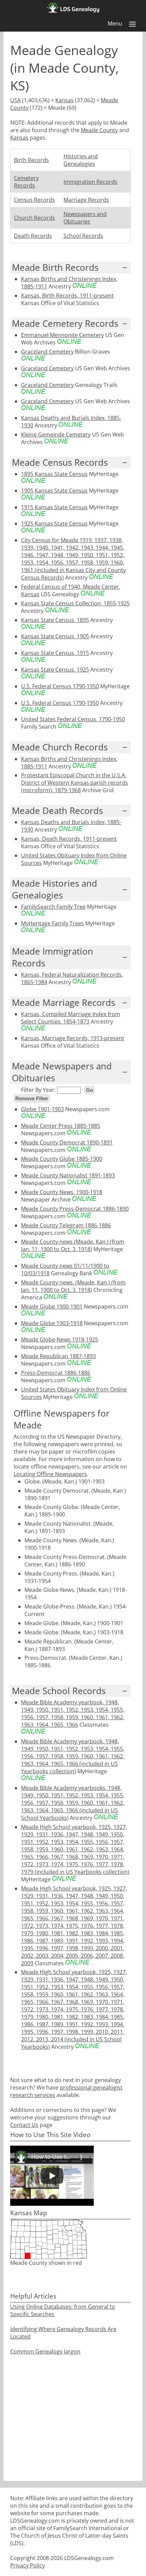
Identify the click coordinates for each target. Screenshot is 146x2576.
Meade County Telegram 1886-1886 (66, 1225)
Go (89, 1090)
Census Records (34, 200)
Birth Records (31, 160)
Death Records (33, 236)
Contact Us (24, 2125)
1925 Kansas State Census (54, 523)
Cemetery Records (26, 182)
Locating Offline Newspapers (50, 1474)
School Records (83, 236)
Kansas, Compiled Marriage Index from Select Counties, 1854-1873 (71, 1018)
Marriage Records (86, 200)
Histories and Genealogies (81, 160)
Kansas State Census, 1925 (55, 670)
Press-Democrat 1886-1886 (56, 1373)
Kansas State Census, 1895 (55, 620)
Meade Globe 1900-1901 (52, 1307)
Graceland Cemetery (47, 352)
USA (15, 100)
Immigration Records (90, 182)
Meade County (99, 130)
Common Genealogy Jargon (45, 2351)
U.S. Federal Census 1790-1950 (60, 686)
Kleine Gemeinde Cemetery (56, 434)
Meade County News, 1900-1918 (62, 1192)
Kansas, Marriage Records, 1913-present (73, 1038)
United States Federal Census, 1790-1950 (73, 719)
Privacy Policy (28, 2565)
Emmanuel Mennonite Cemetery (62, 335)
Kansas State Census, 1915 (55, 653)
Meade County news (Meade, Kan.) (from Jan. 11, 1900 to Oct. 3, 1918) (73, 1245)
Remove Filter (32, 1098)
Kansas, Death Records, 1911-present (69, 839)
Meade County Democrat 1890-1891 (67, 1142)
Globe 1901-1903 (42, 1109)
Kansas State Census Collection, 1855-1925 (75, 603)
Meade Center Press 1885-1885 (61, 1126)
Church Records (34, 218)
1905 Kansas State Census (54, 491)
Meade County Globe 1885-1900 (62, 1159)
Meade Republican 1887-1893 (58, 1356)
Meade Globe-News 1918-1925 (60, 1339)
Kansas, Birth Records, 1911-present (67, 296)
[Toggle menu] (132, 24)
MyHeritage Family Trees (52, 923)
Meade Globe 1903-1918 (52, 1323)
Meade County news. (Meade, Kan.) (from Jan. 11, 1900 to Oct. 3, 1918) (73, 1286)
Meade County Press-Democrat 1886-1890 (75, 1209)
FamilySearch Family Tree (53, 907)
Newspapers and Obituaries (85, 218)
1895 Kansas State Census (54, 474)
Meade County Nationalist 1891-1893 (68, 1175)
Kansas (65, 100)
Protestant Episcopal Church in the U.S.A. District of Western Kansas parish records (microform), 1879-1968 (75, 783)
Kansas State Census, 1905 (55, 636)
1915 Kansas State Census (54, 507)
